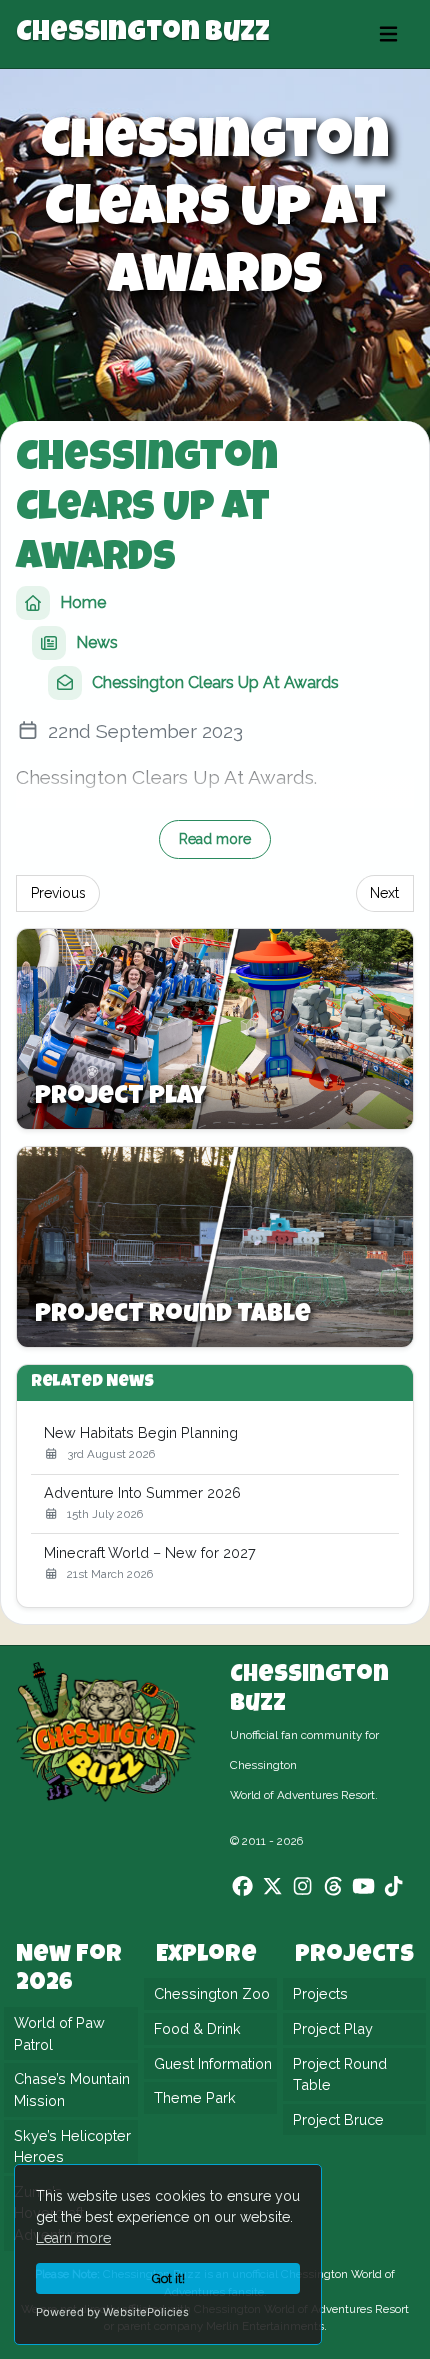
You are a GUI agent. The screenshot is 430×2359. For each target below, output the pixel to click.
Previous (58, 893)
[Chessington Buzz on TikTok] (393, 1886)
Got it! (168, 2278)
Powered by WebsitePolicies (112, 2312)
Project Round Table (340, 2073)
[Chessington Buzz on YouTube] (363, 1886)
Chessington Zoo (212, 1993)
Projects (320, 1993)
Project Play (333, 2028)
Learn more (73, 2238)
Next (384, 893)
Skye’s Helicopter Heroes (72, 2145)
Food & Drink (197, 2028)
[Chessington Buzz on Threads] (333, 1886)
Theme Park (195, 2097)
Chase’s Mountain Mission (72, 2089)
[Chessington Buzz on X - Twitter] (272, 1886)
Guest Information (213, 2062)
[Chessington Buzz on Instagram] (302, 1886)
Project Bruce (338, 2119)
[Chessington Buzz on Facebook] (242, 1886)
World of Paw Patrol (59, 2033)
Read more (215, 839)
